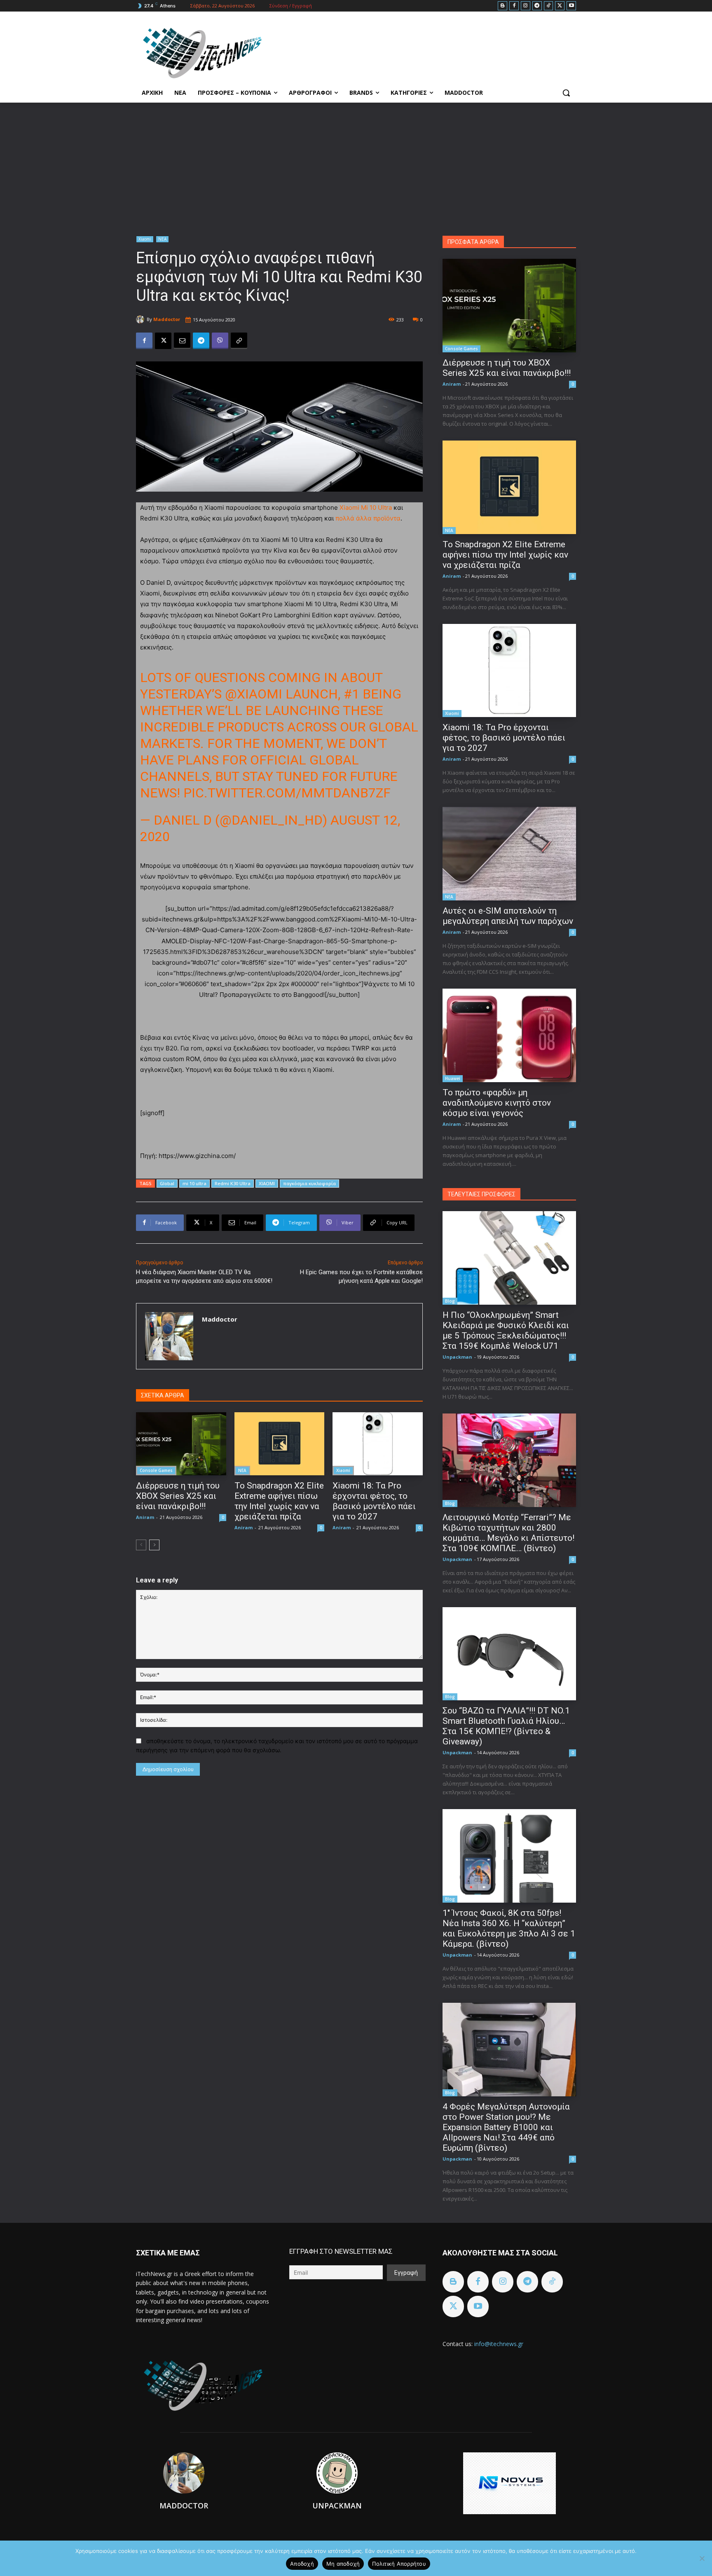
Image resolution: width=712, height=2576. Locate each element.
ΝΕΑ (162, 239)
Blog (450, 1301)
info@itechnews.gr (499, 2344)
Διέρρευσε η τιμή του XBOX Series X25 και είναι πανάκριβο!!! (178, 1496)
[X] (560, 6)
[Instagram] (526, 6)
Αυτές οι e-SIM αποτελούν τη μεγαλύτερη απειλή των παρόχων (508, 916)
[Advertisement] (356, 164)
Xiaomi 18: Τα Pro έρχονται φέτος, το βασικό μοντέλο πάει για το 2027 (374, 1501)
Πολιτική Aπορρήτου (399, 2564)
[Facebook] (514, 6)
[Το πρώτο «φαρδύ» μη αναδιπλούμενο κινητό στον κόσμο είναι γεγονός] (509, 1035)
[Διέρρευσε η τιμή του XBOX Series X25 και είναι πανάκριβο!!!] (181, 1444)
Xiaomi (145, 239)
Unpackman (457, 1357)
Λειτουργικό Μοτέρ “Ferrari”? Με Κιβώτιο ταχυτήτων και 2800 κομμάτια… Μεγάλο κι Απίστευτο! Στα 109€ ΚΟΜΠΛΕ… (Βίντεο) (508, 1533)
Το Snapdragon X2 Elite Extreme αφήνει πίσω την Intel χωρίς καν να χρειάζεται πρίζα (279, 1501)
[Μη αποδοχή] (702, 2558)
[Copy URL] (239, 341)
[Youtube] (571, 6)
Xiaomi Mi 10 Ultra (366, 507)
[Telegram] (537, 6)
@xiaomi (254, 694)
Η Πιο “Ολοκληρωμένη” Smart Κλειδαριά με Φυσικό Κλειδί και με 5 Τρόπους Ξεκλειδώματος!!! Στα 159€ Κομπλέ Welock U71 (506, 1330)
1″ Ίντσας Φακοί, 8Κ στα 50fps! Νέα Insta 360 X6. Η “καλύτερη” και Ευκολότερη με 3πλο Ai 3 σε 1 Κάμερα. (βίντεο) (509, 1928)
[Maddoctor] (141, 319)
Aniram (145, 1517)
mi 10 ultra (194, 1183)
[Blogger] (502, 6)
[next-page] (154, 1545)
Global (167, 1183)
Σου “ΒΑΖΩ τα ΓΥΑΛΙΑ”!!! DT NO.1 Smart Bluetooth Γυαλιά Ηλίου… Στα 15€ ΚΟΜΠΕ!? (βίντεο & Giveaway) (506, 1726)
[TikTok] (549, 6)
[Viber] (220, 341)
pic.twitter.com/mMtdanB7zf (287, 793)
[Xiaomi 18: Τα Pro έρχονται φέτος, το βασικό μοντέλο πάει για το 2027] (378, 1444)
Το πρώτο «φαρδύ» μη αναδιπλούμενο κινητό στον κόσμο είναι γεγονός (497, 1103)
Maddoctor (167, 319)
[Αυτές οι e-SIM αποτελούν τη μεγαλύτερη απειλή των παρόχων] (509, 854)
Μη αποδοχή (343, 2564)
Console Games (156, 1470)
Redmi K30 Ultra (233, 1183)
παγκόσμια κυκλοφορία (309, 1183)
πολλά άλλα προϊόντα (368, 518)
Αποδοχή (302, 2564)
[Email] (182, 341)
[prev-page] (141, 1545)
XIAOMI (267, 1183)
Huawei (453, 1078)
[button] (566, 93)
